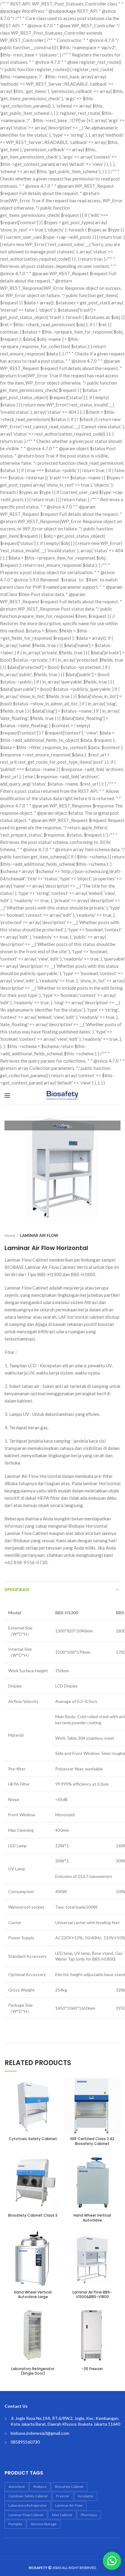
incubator (86, 2496)
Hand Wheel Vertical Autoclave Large (33, 2295)
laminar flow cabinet (26, 2515)
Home (10, 1235)
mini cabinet (62, 2515)
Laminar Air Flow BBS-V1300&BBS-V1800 (92, 2295)
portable (15, 2524)
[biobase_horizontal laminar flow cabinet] (62, 1167)
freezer (63, 2496)
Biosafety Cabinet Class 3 (33, 2215)
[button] (110, 2561)
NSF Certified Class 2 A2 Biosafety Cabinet (92, 2141)
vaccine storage (44, 2524)
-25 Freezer (92, 2369)
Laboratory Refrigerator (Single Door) (33, 2371)
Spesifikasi (17, 1590)
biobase (40, 2487)
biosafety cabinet (69, 2487)
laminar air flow (69, 2505)
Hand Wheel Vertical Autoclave (92, 2218)
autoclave (17, 2487)
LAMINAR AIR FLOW (39, 1235)
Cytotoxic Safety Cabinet (33, 2139)
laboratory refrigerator (28, 2505)
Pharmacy (89, 2515)
